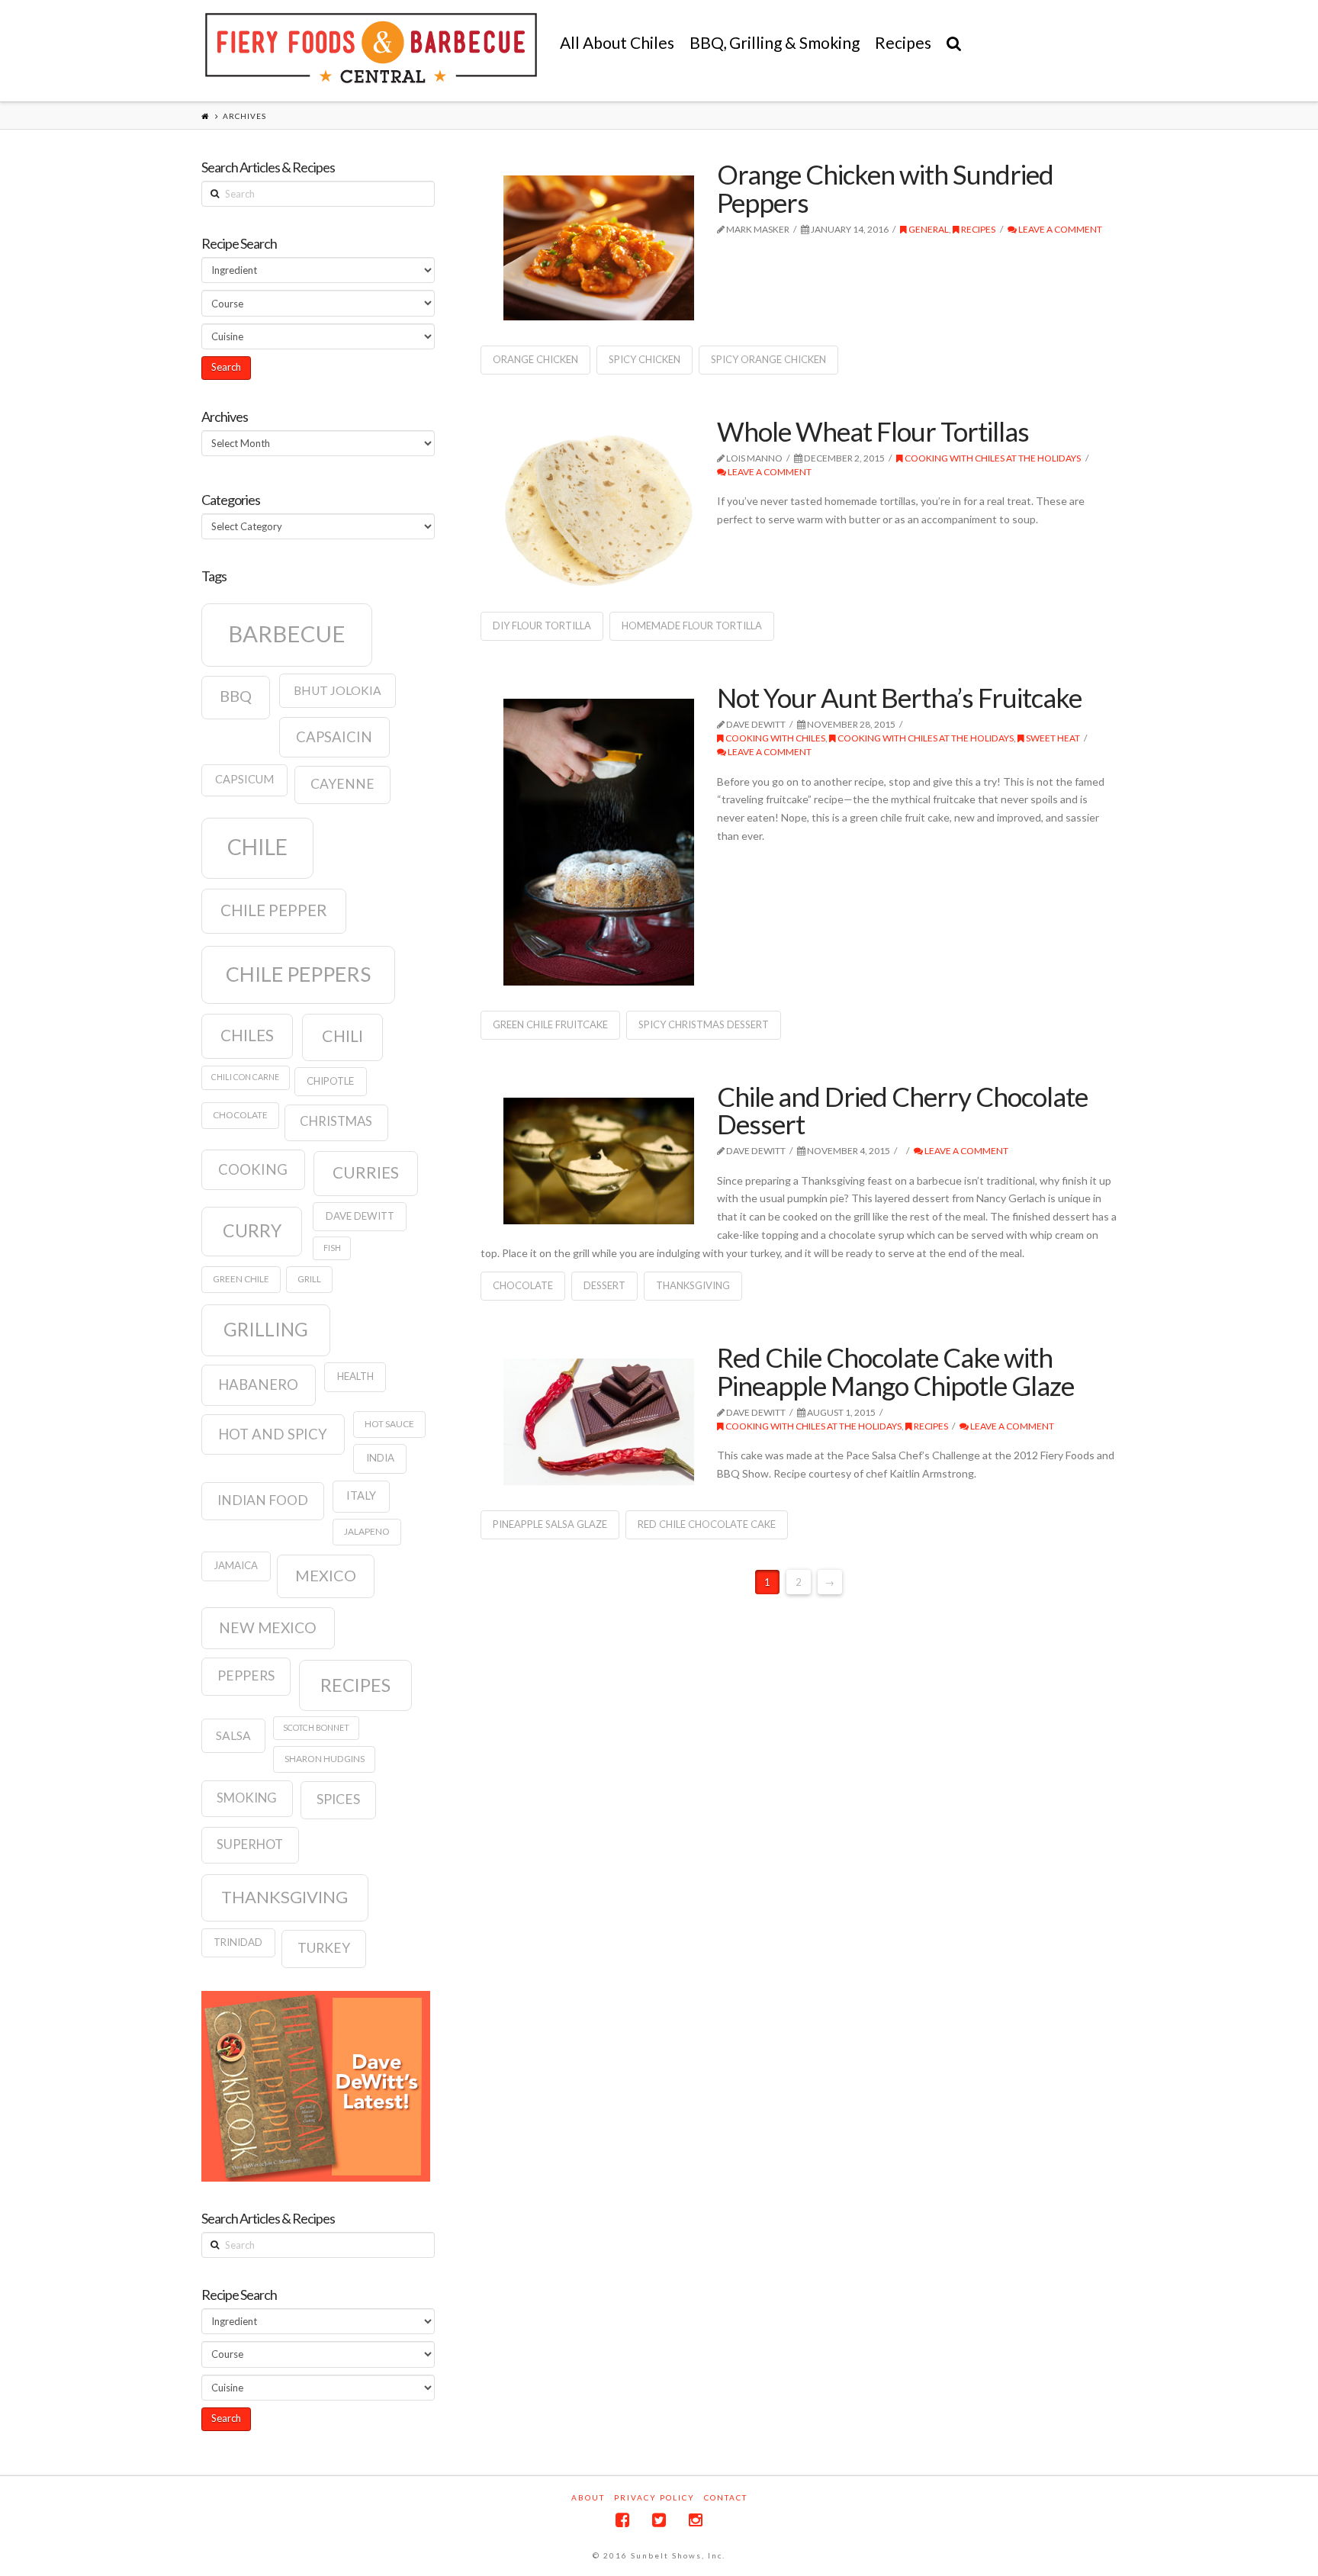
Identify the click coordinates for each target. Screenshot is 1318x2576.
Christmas (336, 1121)
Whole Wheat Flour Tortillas (873, 431)
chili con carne (245, 1077)
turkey (324, 1948)
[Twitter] (659, 2520)
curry (252, 1230)
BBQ (236, 696)
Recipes (977, 229)
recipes (355, 1685)
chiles (247, 1035)
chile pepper (274, 910)
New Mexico (268, 1627)
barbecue (287, 634)
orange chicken (535, 359)
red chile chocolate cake (707, 1524)
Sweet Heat (1052, 738)
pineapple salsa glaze (550, 1524)
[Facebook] (622, 2520)
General (928, 229)
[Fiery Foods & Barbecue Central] (371, 48)
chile (257, 847)
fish (332, 1248)
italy (361, 1495)
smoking (247, 1798)
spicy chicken (645, 359)
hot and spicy (273, 1434)
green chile (241, 1279)
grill (309, 1279)
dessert (604, 1285)
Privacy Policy (654, 2497)
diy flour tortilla (542, 626)
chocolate (523, 1285)
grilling (266, 1329)
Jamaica (236, 1565)
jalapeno (367, 1531)
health (355, 1376)
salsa (233, 1735)
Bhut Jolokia (338, 690)
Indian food (263, 1500)
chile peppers (298, 974)
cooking (253, 1169)
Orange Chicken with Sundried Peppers (885, 188)
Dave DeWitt (360, 1216)
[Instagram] (696, 2520)
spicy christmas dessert (704, 1024)
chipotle (330, 1081)
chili (342, 1036)
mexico (326, 1575)
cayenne (342, 784)
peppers (246, 1676)
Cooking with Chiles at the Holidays (992, 458)
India (380, 1458)
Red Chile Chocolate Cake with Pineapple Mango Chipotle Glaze (895, 1371)
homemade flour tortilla (692, 626)
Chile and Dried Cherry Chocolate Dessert (902, 1110)
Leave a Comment (1059, 229)
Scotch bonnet (316, 1727)
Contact (726, 2497)
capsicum (244, 779)
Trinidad (238, 1942)
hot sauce (389, 1424)
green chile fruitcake (550, 1024)
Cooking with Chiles (775, 738)
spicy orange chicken (768, 359)
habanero (258, 1384)
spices (338, 1799)
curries (366, 1172)
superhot (250, 1844)
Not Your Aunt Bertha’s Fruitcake (899, 697)
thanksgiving (693, 1285)
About (588, 2497)
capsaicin (334, 737)
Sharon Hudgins (325, 1759)
